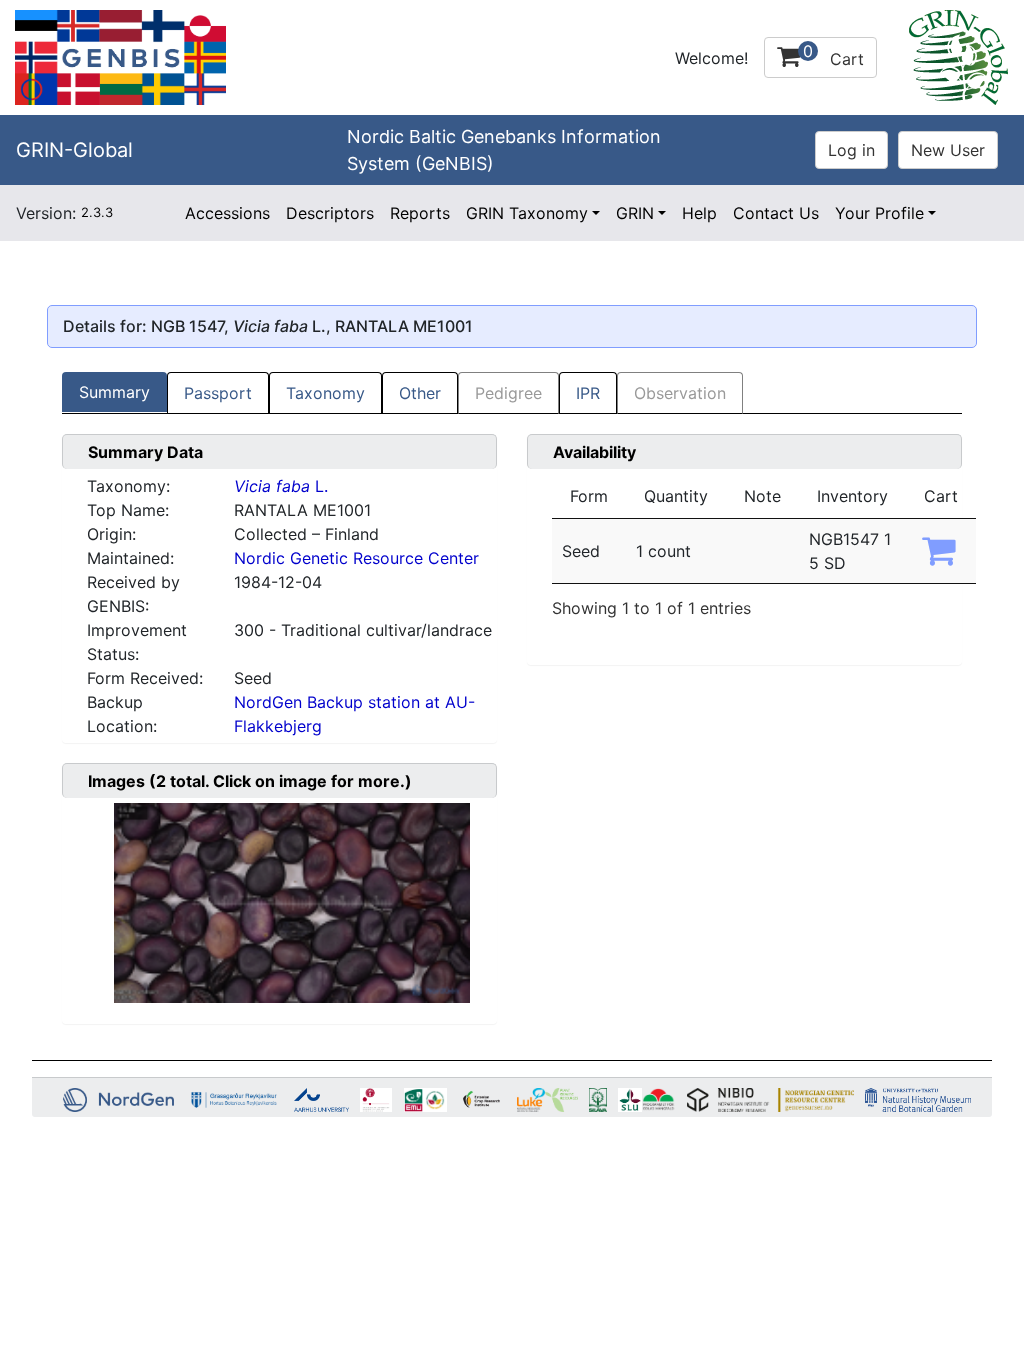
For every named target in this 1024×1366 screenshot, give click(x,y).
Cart (833, 55)
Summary (114, 392)
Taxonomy (325, 393)
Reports (420, 213)
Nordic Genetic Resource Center (356, 558)
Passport (218, 393)
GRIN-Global (74, 150)
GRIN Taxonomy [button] (527, 213)
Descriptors (330, 213)
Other (420, 393)
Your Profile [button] (879, 213)
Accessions (227, 213)
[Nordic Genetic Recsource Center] (120, 56)
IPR (588, 393)
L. (281, 486)
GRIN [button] (635, 213)
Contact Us (776, 213)
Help (699, 213)
